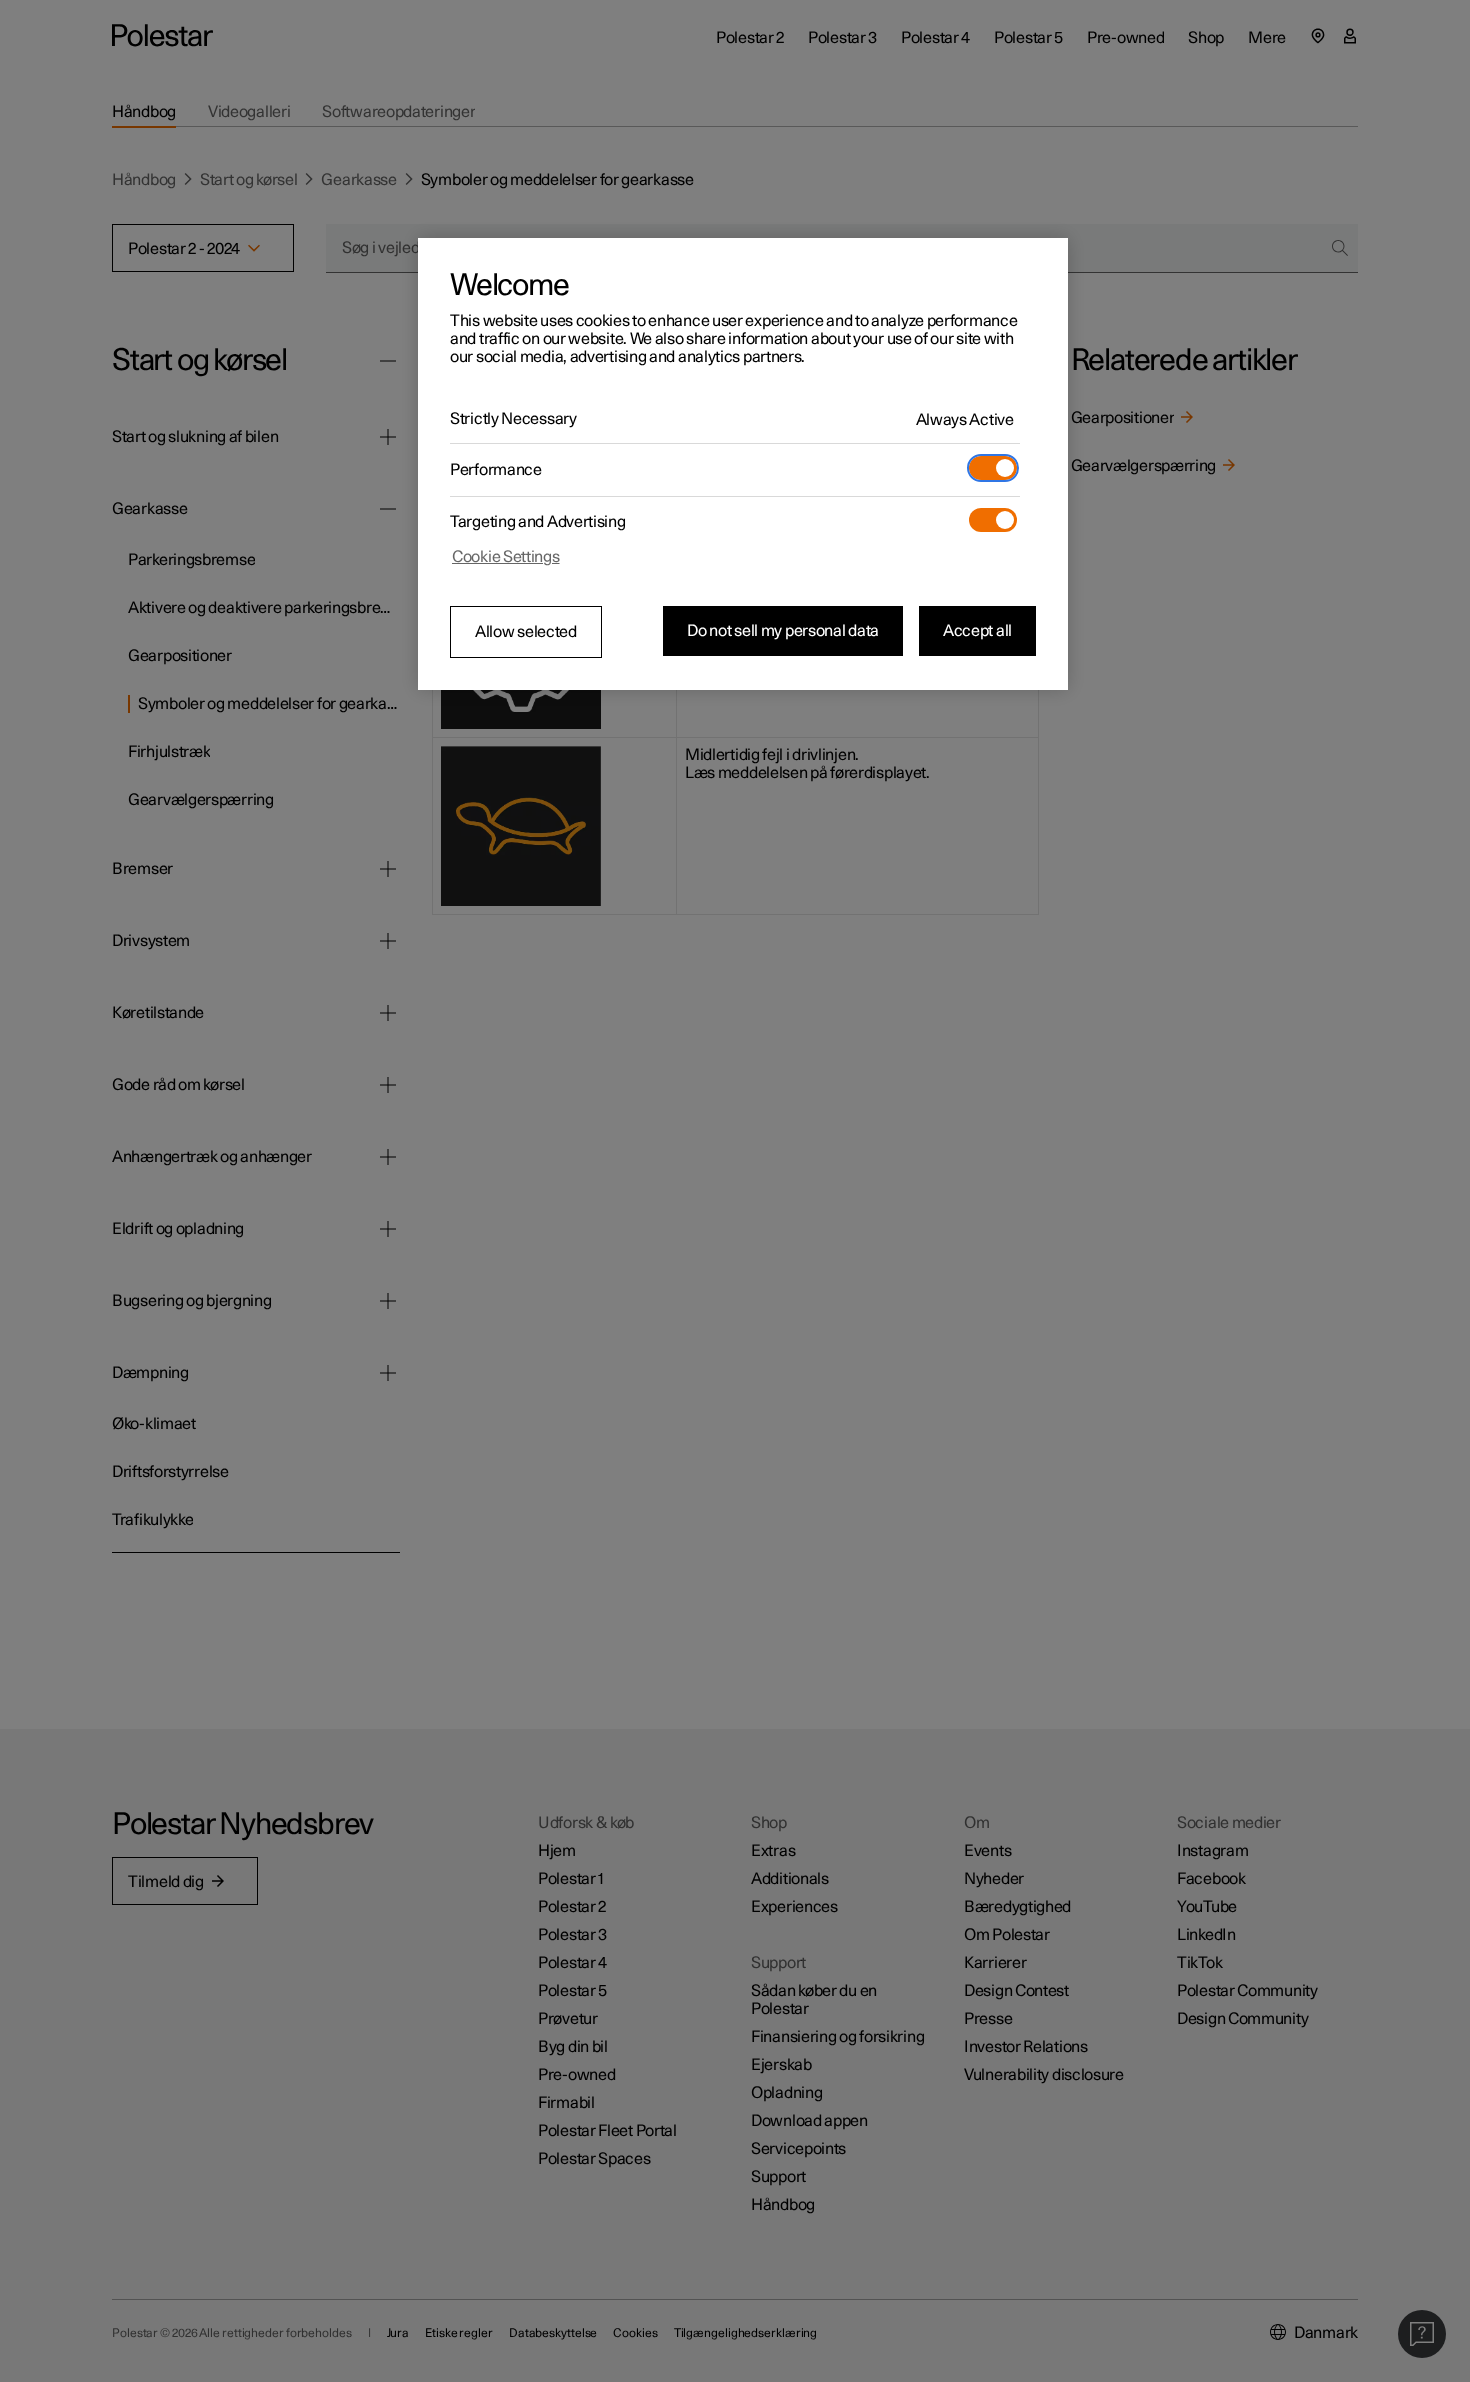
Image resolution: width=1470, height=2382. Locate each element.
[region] (743, 464)
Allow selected (526, 632)
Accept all (977, 631)
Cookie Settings (506, 557)
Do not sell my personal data (783, 631)
